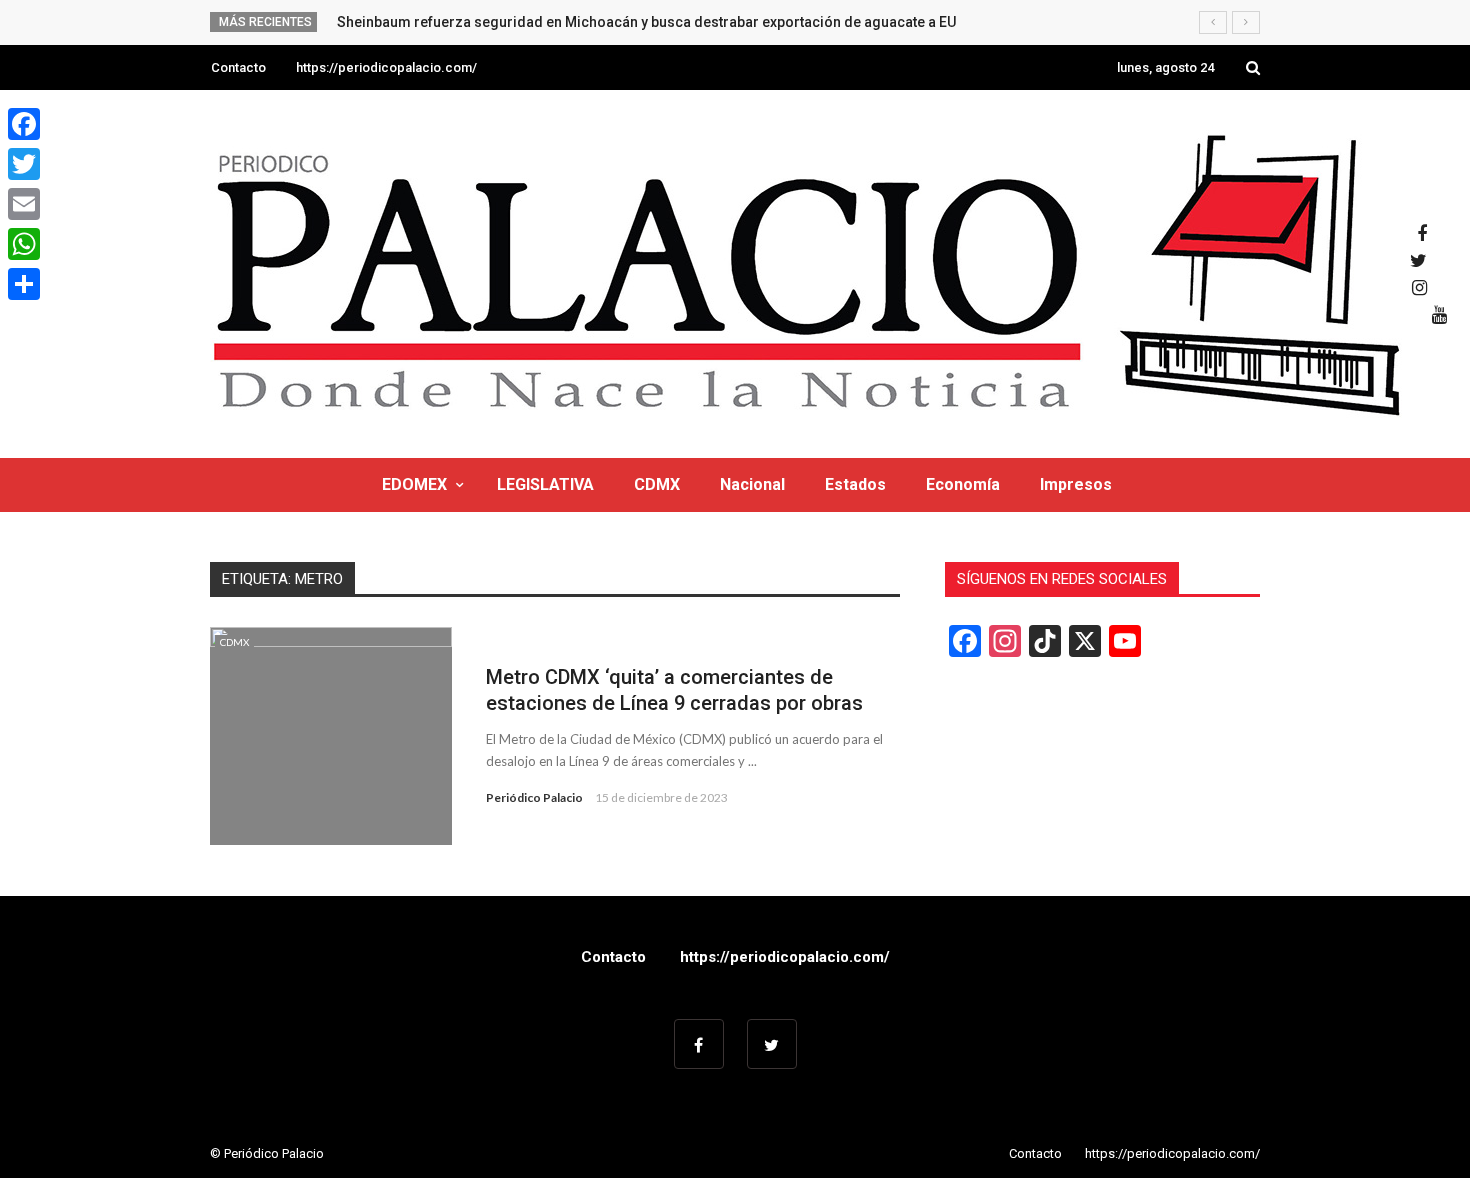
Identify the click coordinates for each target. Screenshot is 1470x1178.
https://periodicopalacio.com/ (386, 67)
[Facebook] (24, 124)
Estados (855, 484)
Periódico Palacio (534, 797)
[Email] (24, 204)
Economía (963, 484)
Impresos (1076, 484)
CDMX (657, 484)
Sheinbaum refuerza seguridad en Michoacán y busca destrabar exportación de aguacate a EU (646, 22)
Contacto (238, 67)
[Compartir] (24, 284)
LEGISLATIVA (545, 484)
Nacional (752, 484)
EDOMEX (414, 484)
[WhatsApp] (24, 244)
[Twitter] (24, 164)
